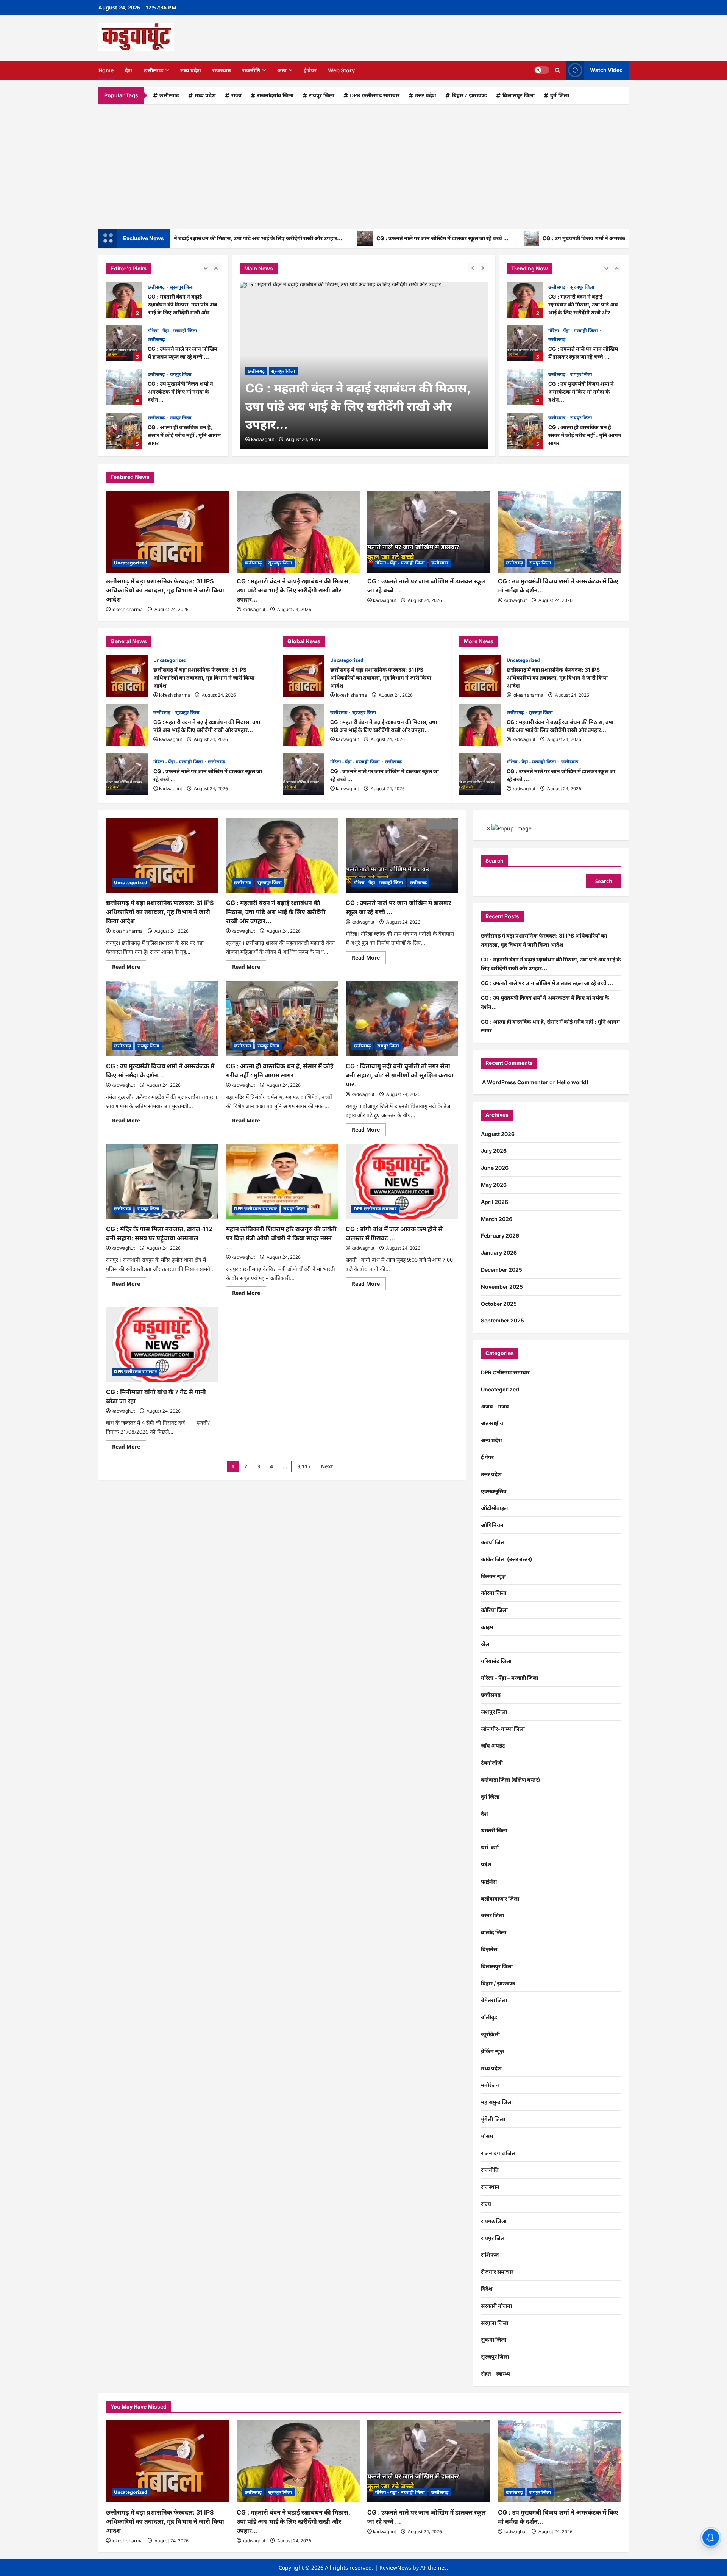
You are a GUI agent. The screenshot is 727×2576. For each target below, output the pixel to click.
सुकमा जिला (494, 2339)
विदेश (487, 2289)
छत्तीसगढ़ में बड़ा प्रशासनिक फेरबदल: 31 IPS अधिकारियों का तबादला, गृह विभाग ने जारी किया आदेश (525, 431)
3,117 (304, 1466)
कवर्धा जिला (493, 1542)
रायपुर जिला (322, 95)
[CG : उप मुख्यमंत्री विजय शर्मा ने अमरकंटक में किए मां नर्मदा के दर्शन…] (559, 532)
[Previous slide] (206, 268)
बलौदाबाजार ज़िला (500, 1898)
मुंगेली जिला (493, 2119)
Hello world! (573, 1082)
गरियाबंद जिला (496, 1661)
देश (129, 70)
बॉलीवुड (489, 2017)
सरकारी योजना (496, 2306)
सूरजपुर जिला (182, 287)
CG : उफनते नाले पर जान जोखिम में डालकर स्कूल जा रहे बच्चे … (367, 238)
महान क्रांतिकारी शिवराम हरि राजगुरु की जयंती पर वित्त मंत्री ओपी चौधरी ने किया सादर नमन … (281, 1238)
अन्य (282, 70)
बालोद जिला (494, 1932)
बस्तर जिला (492, 1915)
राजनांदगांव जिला (275, 95)
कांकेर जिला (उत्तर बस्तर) (506, 1559)
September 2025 (502, 1320)
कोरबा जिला (494, 1593)
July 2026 (494, 1151)
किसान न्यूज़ (493, 1576)
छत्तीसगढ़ (153, 70)
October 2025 (499, 1304)
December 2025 (502, 1270)
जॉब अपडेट (493, 1745)
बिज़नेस (489, 1949)
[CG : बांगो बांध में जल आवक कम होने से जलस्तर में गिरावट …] (402, 1181)
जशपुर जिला (494, 1712)
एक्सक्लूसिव (494, 1491)
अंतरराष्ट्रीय (492, 1423)
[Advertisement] (363, 164)
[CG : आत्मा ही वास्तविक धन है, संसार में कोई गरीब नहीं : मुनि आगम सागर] (282, 1018)
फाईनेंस (489, 1881)
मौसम (487, 2136)
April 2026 (495, 1202)
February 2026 (500, 1236)
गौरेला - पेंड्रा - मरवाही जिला (173, 331)
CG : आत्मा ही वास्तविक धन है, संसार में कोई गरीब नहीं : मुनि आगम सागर (124, 431)
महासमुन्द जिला (497, 2102)
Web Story (341, 70)
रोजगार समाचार (497, 2272)
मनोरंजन (490, 2085)
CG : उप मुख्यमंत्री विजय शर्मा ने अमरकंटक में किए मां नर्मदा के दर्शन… (540, 238)
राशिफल (490, 2255)
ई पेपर (310, 70)
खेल (485, 1644)
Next (327, 1466)
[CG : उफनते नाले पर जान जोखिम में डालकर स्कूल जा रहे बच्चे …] (429, 532)
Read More (129, 968)
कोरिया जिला (494, 1610)
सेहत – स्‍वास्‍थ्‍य (495, 2374)
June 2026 (495, 1168)
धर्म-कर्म (490, 1847)
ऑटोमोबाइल (494, 1508)
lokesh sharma (127, 609)
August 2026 (498, 1134)
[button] (558, 70)
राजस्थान (222, 70)
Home (106, 70)
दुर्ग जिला (560, 95)
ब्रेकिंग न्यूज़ (492, 2051)
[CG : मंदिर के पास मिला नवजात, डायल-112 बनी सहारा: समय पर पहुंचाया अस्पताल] (162, 1181)
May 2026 (494, 1185)
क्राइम (487, 1627)
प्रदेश (486, 1864)
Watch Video (606, 70)
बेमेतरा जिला (494, 2000)
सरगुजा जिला (495, 2323)
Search (495, 860)
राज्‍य (236, 95)
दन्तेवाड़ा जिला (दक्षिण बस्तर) (510, 1780)
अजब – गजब (495, 1406)
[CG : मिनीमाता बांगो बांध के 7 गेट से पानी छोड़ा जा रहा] (162, 1344)
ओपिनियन (492, 1525)
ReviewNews (395, 2567)
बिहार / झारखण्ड (469, 95)
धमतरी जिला (494, 1830)
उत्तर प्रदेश (426, 95)
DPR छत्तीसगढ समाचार (375, 95)
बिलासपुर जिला (519, 95)
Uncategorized (565, 418)
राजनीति (251, 70)
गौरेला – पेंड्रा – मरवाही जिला (509, 1678)
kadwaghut (263, 439)
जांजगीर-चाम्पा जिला (503, 1729)
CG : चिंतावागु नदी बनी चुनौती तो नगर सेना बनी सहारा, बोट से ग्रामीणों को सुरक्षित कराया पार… (400, 1075)
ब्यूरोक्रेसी (490, 2034)
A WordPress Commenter (515, 1082)
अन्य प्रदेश (491, 1440)
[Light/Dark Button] (542, 70)
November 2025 (502, 1287)
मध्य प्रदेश (191, 70)
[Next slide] (216, 268)
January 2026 (499, 1253)
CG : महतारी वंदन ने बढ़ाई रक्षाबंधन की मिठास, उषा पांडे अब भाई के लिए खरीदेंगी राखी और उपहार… (124, 300)
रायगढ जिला (494, 2221)
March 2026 (497, 1219)
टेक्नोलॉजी (492, 1762)
